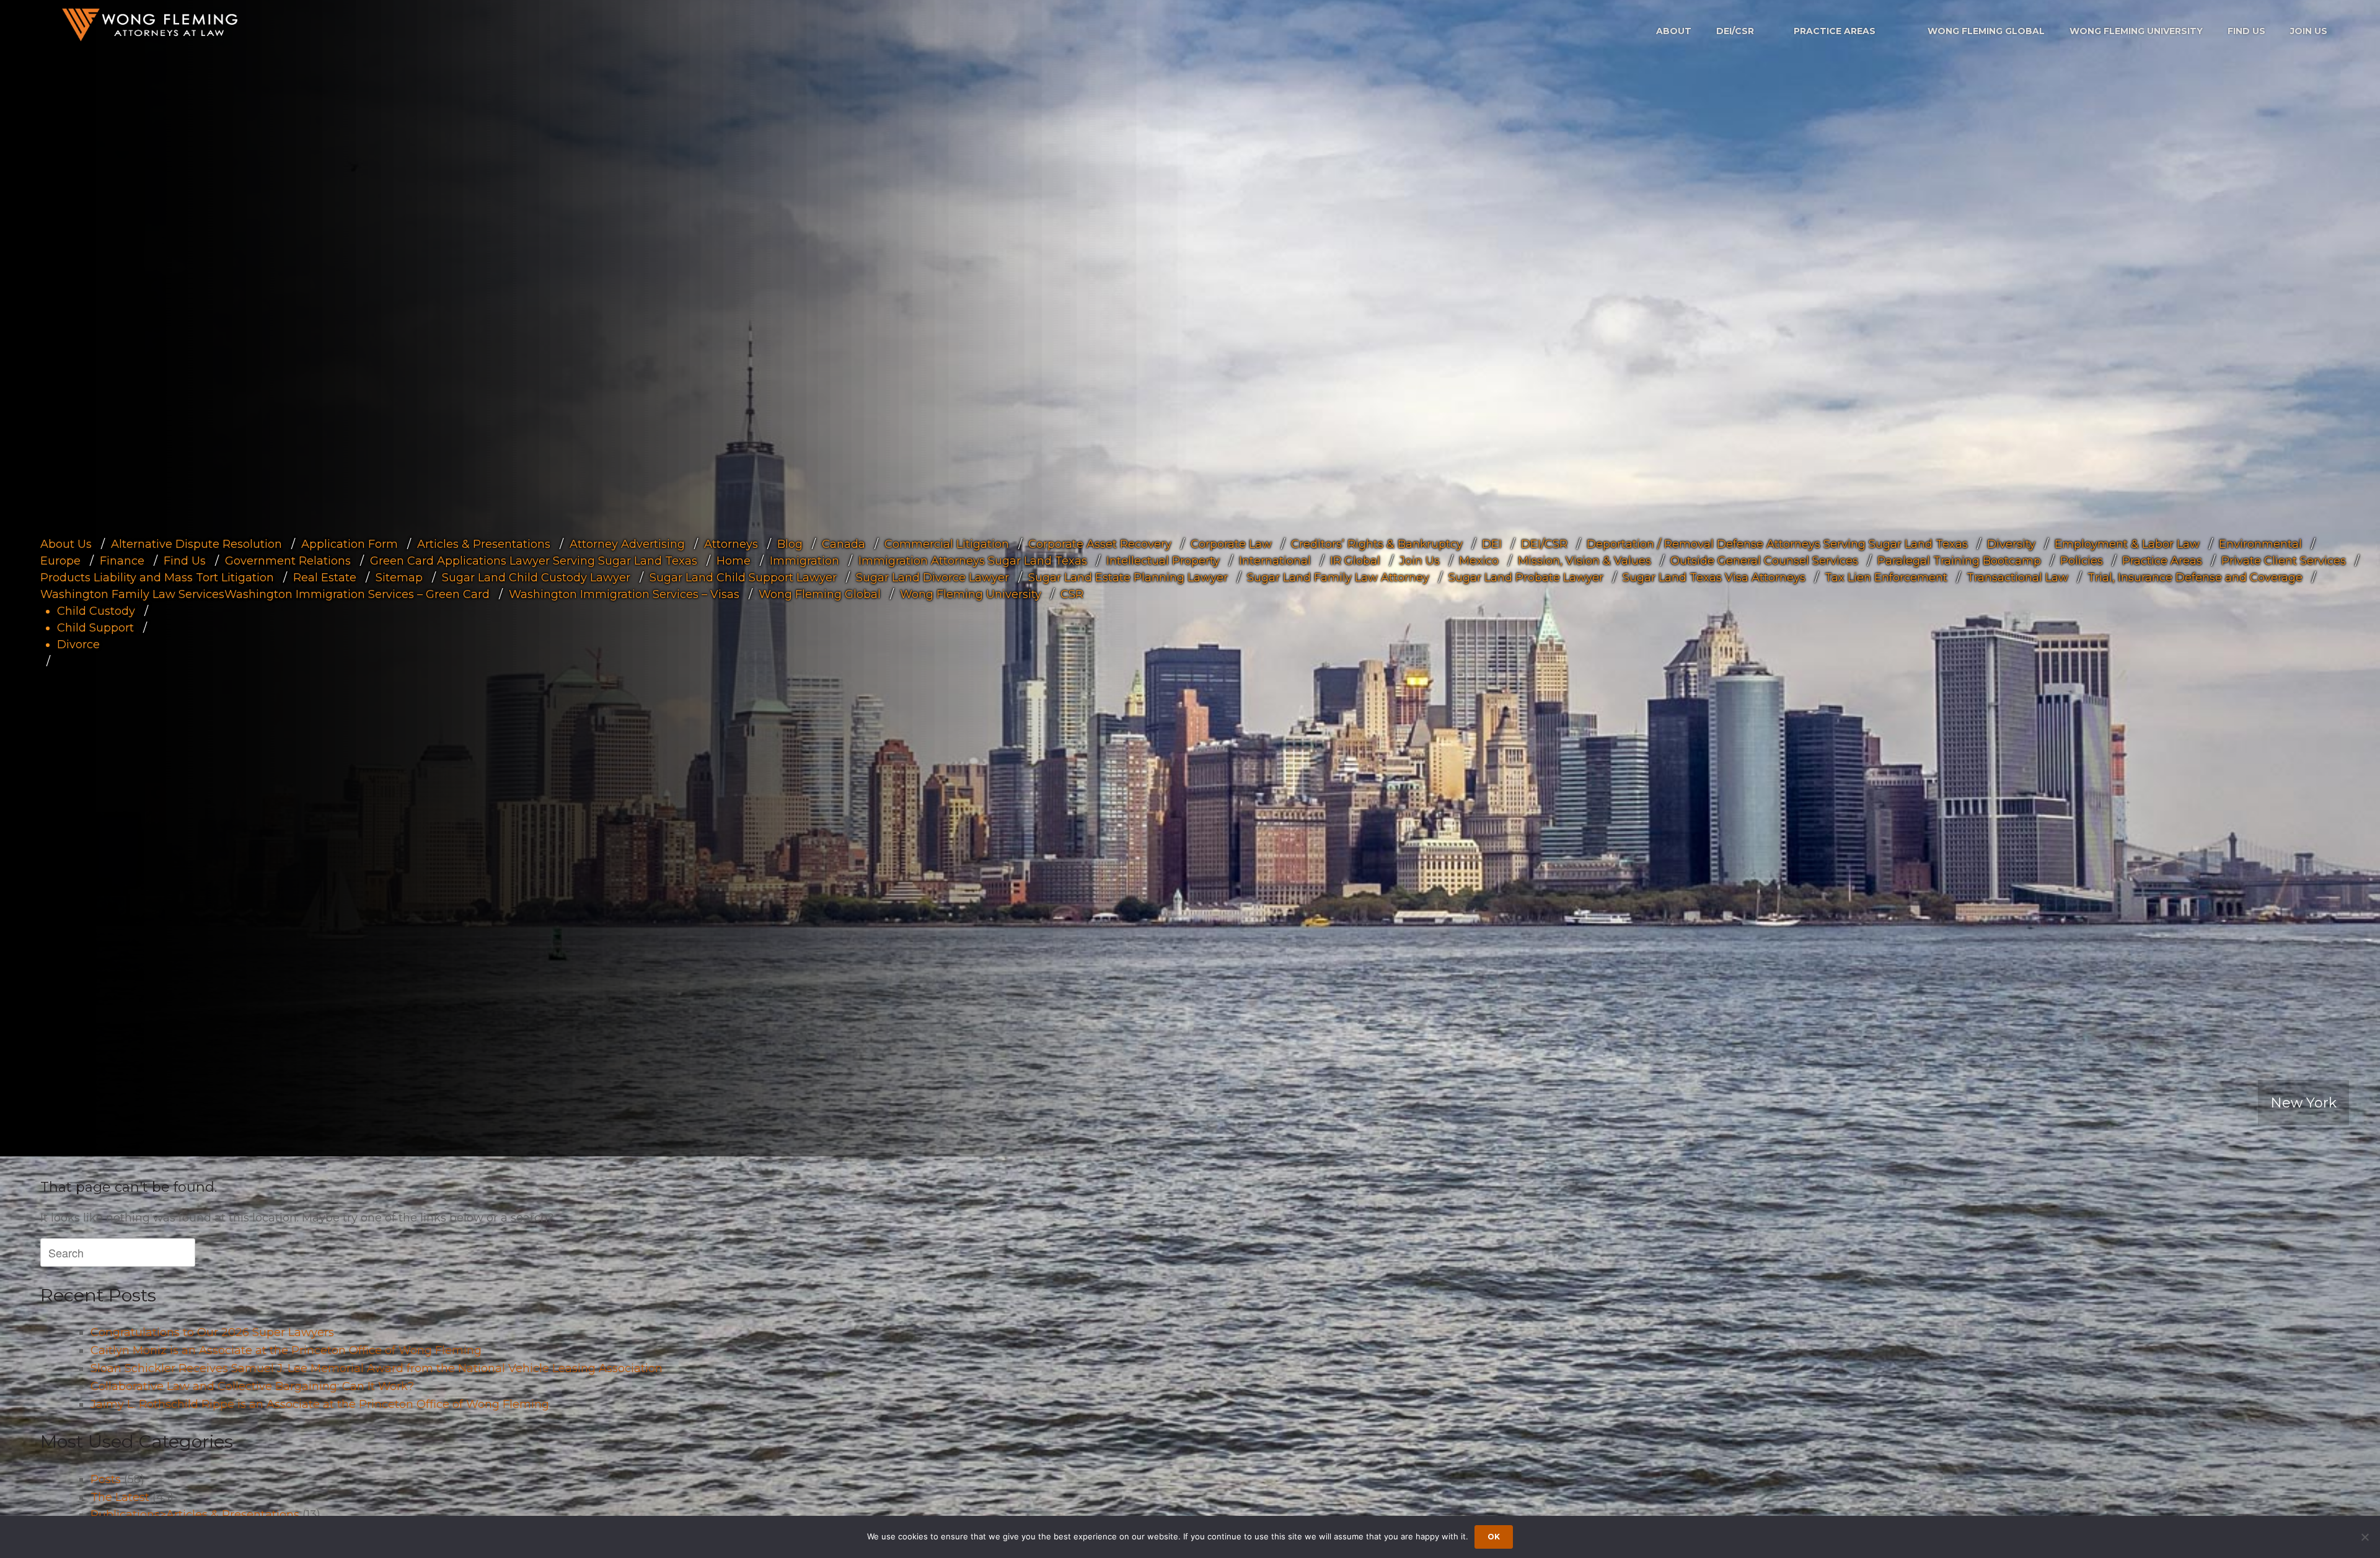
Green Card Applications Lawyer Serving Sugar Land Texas (534, 561)
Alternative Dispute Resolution (196, 544)
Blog (790, 544)
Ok (1494, 1537)
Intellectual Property (1163, 561)
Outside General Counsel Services (1764, 561)
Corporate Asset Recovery (1100, 544)
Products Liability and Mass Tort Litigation (157, 578)
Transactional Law (2017, 578)
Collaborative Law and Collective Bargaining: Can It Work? (252, 1386)
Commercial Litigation (947, 544)
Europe (60, 561)
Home (734, 561)
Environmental (2260, 544)
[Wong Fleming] (149, 24)
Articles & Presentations (484, 544)
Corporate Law (1231, 544)
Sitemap (399, 578)
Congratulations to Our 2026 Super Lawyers (212, 1332)
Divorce (78, 645)
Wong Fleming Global (1986, 31)
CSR (1072, 594)
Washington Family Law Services (132, 594)
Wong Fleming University (2136, 31)
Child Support (95, 628)
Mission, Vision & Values (1584, 561)
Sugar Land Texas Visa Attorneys (1714, 578)
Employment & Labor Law (2127, 544)
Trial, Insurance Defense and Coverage (2195, 578)
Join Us (2309, 31)
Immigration (804, 561)
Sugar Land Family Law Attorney (1338, 578)
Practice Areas (1835, 31)
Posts (106, 1479)
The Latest (120, 1497)
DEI (1492, 544)
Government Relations (288, 561)
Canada (844, 544)
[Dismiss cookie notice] (2365, 1537)
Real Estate (325, 578)
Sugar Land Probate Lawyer (1526, 578)
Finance (122, 561)
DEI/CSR (1735, 31)
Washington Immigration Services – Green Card (357, 594)
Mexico (1479, 561)
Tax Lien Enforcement (1886, 578)
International (1275, 561)
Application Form (350, 544)
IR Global (1355, 561)
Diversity (2011, 544)
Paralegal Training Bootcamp (1959, 561)
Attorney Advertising (627, 544)
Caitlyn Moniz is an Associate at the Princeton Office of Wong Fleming (286, 1350)
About (1674, 31)
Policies (2082, 561)
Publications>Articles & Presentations (195, 1515)
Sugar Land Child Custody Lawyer (536, 578)
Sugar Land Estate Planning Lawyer (1128, 578)
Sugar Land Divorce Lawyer (932, 578)
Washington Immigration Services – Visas (624, 594)
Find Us (2246, 31)
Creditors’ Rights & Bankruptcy (1377, 544)
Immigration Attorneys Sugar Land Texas (973, 561)
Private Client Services (2284, 561)
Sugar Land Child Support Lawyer (743, 578)
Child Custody (96, 611)
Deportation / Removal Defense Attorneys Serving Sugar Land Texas (1777, 544)
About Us (66, 544)
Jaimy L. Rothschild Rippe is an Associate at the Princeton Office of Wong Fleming (320, 1404)
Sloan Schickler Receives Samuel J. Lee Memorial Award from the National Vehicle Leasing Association (377, 1368)
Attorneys (731, 544)
